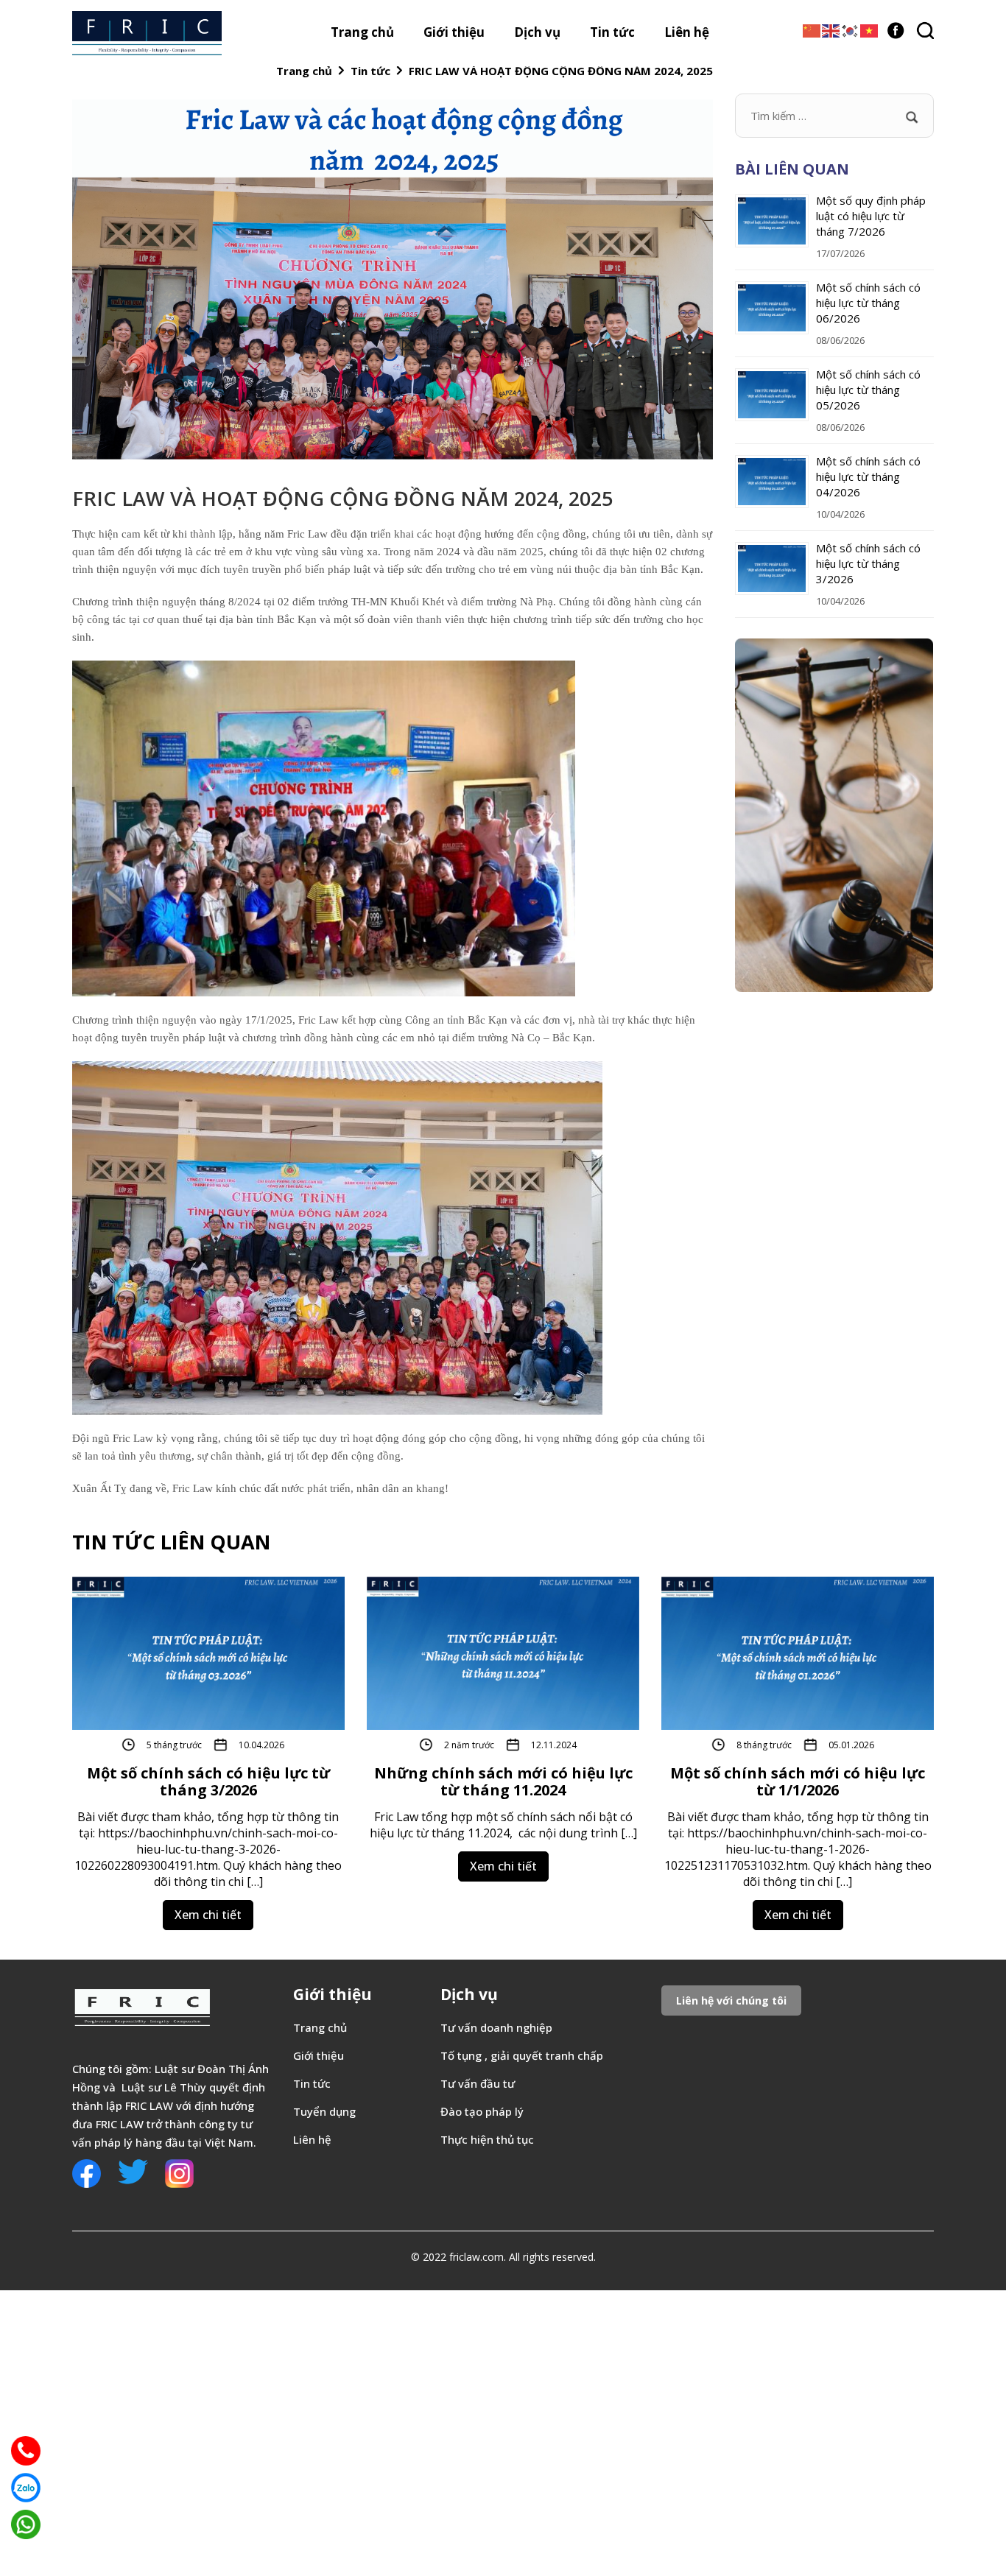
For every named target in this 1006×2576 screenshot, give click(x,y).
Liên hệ (687, 32)
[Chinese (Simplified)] (812, 29)
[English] (831, 29)
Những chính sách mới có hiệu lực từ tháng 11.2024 (503, 1781)
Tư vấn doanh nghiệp (498, 2027)
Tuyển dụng (324, 2111)
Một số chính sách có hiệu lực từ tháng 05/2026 (868, 390)
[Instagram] (179, 2172)
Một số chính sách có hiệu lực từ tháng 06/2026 (868, 303)
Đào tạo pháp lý (482, 2111)
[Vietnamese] (870, 29)
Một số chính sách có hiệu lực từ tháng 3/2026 (868, 563)
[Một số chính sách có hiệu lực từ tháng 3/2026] (208, 1652)
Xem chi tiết (208, 1915)
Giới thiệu (454, 32)
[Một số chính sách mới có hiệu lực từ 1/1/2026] (798, 1652)
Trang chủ (362, 32)
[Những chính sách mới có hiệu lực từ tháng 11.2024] (503, 1652)
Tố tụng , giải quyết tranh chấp (523, 2055)
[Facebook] (896, 28)
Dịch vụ (537, 32)
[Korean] (851, 29)
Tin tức (612, 32)
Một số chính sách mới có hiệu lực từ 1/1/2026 (798, 1781)
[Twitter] (133, 2170)
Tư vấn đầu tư (478, 2083)
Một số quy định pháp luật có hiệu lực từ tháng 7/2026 (871, 216)
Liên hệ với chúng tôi (731, 2000)
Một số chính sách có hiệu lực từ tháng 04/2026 (868, 476)
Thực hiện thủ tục (487, 2139)
